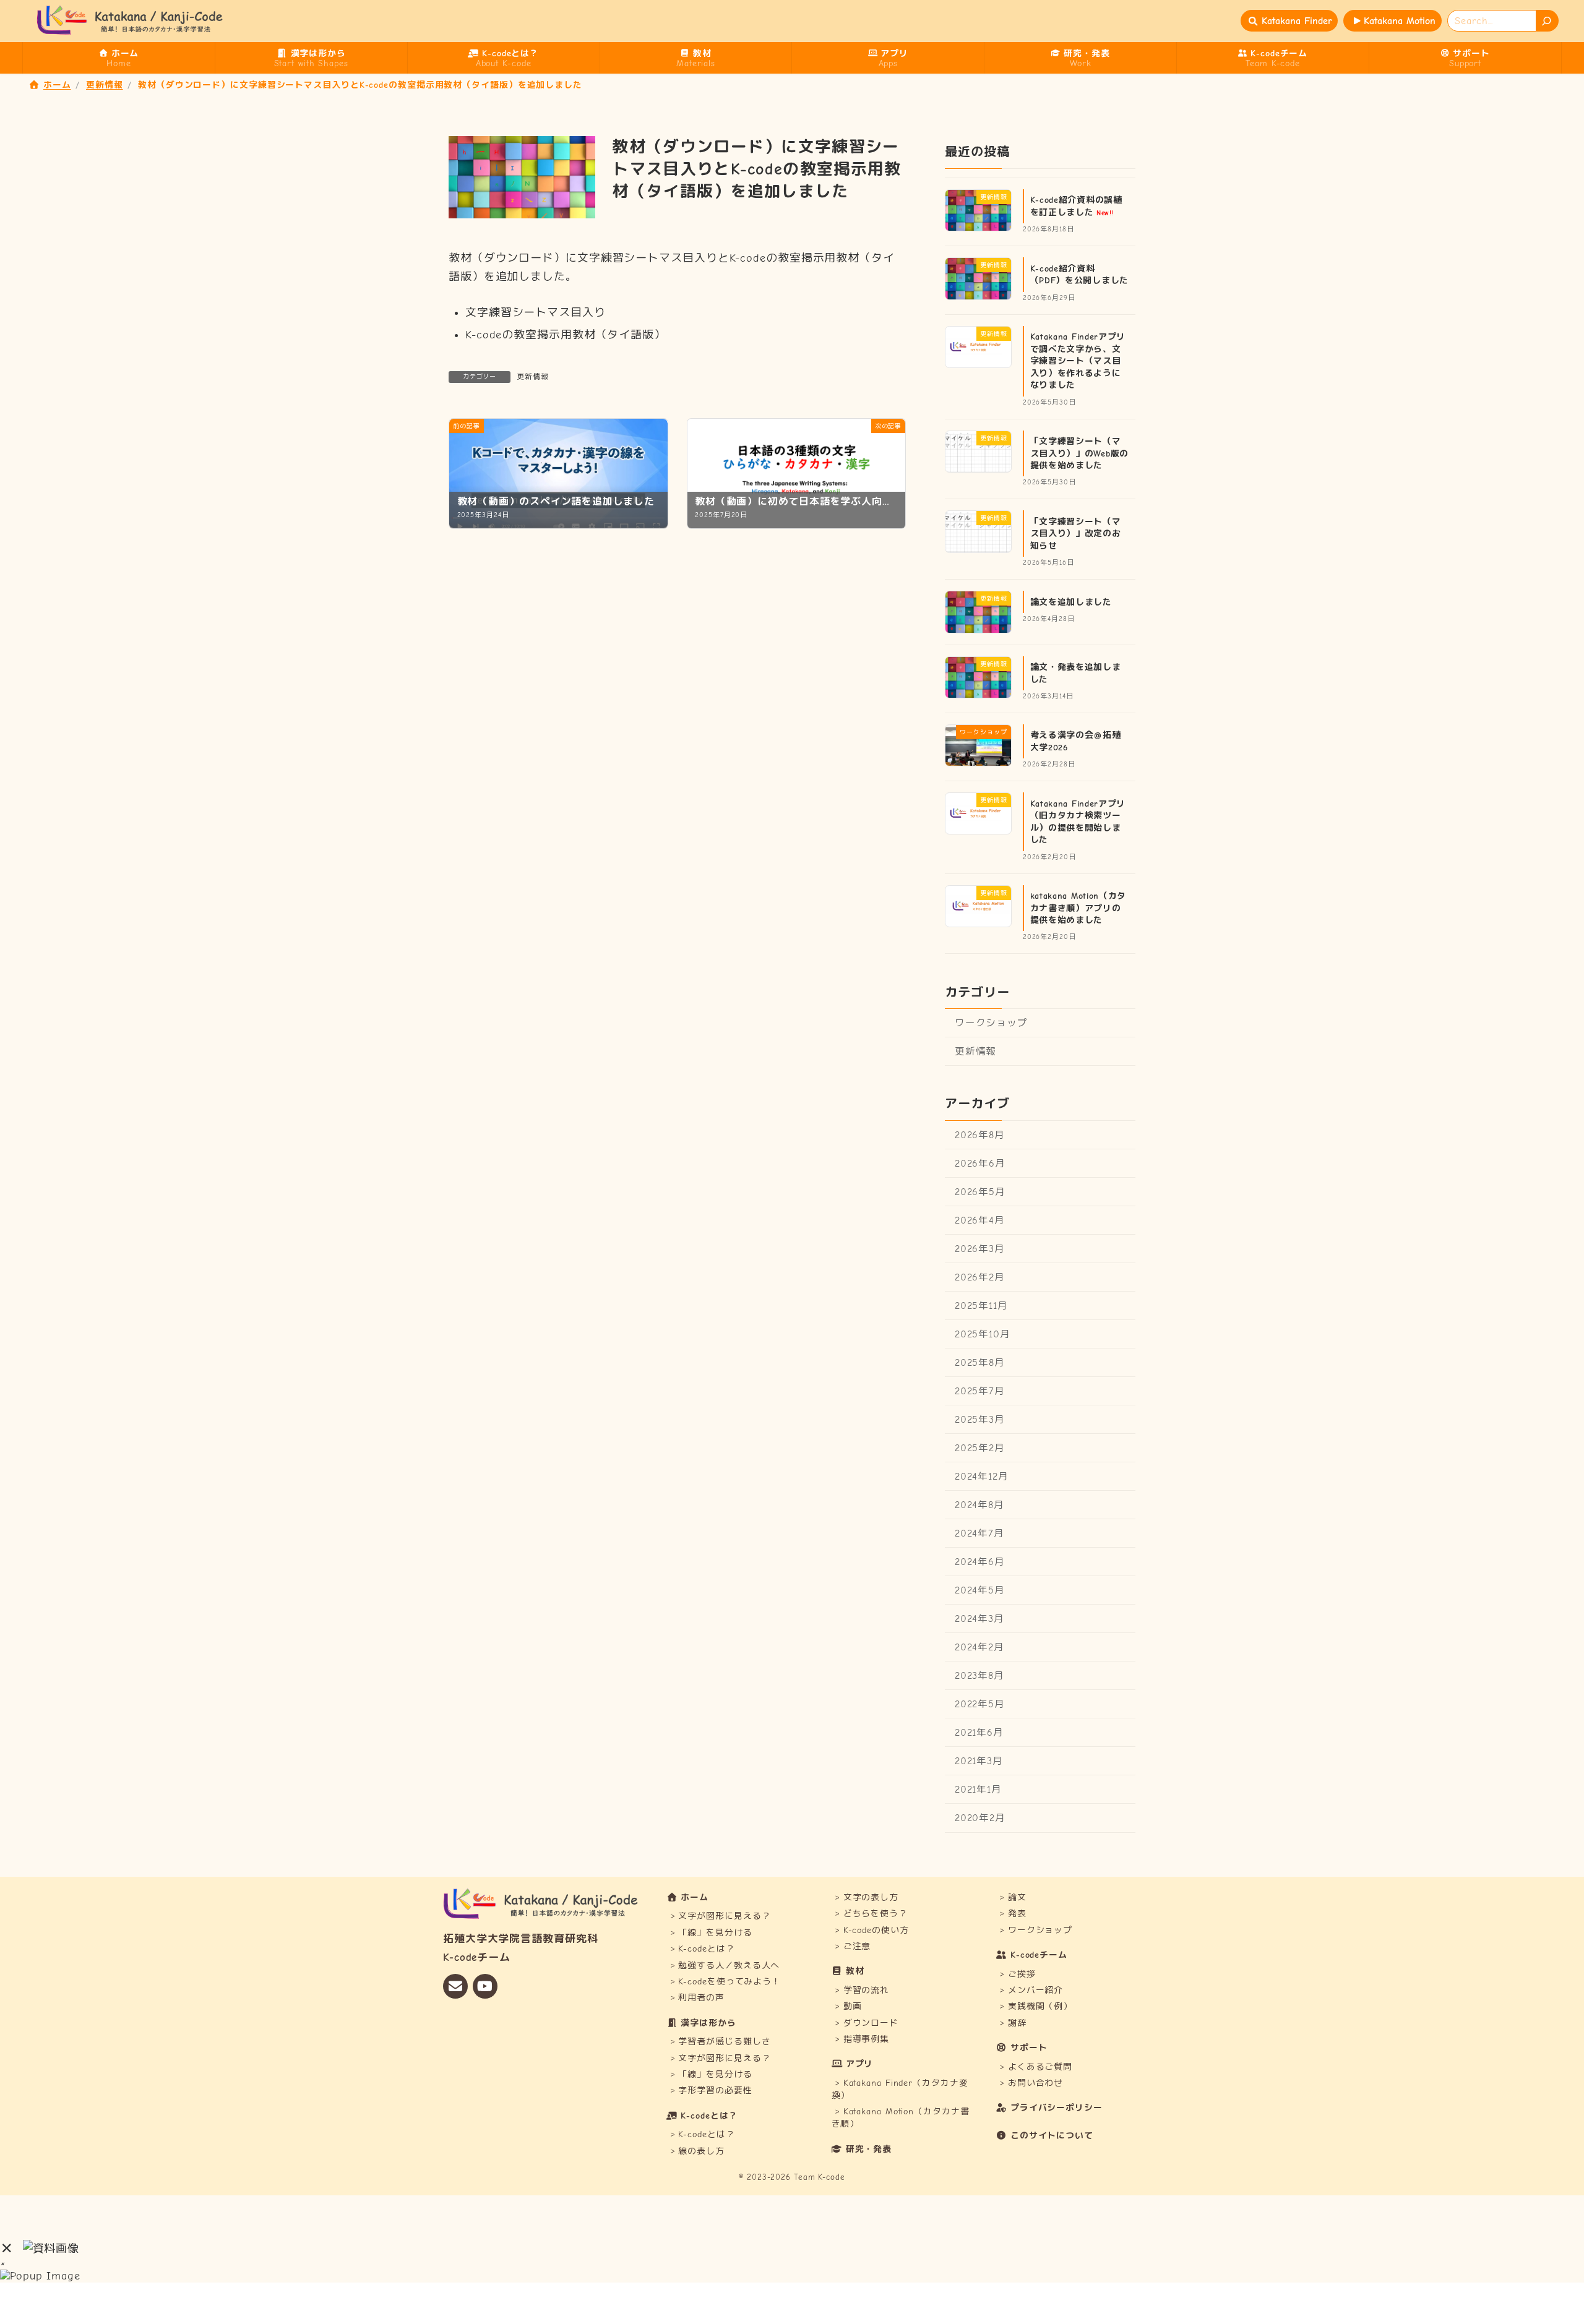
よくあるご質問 (1040, 2067)
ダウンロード (871, 2023)
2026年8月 (980, 1134)
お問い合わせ (1035, 2083)
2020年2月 (980, 1818)
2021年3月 (979, 1761)
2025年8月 (980, 1363)
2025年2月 (980, 1448)
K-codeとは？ (706, 1949)
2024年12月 (982, 1477)
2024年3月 (979, 1619)
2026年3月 (980, 1248)
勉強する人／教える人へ (729, 1966)
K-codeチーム (1039, 1955)
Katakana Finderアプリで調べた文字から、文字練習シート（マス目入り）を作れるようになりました (1078, 360)
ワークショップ (991, 1023)
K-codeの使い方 (876, 1930)
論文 (1017, 1897)
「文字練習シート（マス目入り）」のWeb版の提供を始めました (1079, 453)
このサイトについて (1052, 2136)
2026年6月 (980, 1163)
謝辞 (1017, 2023)
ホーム (695, 1897)
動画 (853, 2006)
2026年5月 (980, 1191)
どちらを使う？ (876, 1914)
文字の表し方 (871, 1897)
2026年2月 (980, 1277)
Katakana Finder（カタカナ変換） (900, 2089)
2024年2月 (979, 1647)
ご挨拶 (1022, 1974)
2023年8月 (979, 1676)
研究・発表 (869, 2149)
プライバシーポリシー (1057, 2108)
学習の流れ (867, 1990)
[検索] (1547, 21)
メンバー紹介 (1035, 1990)
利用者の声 (701, 1998)
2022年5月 (980, 1704)
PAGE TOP (1540, 2243)
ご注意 (857, 1946)
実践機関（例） (1040, 2006)
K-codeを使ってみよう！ (730, 1982)
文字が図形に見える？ (724, 1916)
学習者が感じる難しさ (724, 2042)
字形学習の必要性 (715, 2091)
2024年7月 (979, 1533)
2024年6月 (980, 1562)
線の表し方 (701, 2151)
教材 (855, 1971)
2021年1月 (978, 1790)
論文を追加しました (1071, 602)
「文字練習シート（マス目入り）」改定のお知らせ (1076, 533)
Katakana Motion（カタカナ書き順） (901, 2118)
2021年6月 (979, 1733)
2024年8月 (979, 1505)
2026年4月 (980, 1220)
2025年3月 (980, 1420)
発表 (1017, 1914)
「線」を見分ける (715, 1933)
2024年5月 (980, 1590)
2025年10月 (983, 1334)
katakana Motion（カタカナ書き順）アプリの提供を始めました (1078, 908)
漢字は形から (708, 2023)
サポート (1029, 2048)
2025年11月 (981, 1305)
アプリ (860, 2065)
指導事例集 (867, 2039)
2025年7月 (980, 1391)
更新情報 (533, 377)
